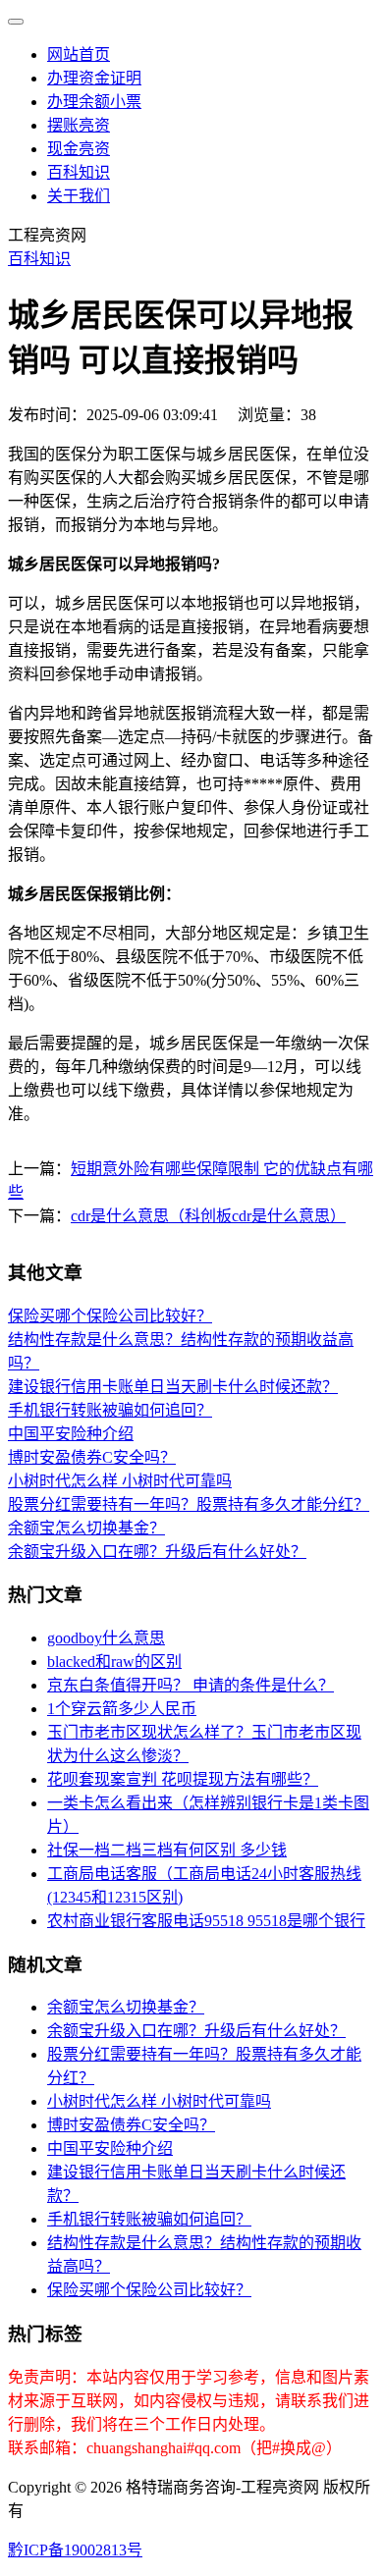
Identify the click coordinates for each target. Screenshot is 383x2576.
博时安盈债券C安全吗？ (92, 1457)
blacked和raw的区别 (114, 1662)
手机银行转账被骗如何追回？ (110, 1410)
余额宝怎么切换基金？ (86, 1528)
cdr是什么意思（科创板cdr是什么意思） (208, 1216)
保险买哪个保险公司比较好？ (110, 1316)
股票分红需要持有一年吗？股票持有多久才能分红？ (189, 1504)
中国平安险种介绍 (71, 1434)
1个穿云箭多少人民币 (122, 1709)
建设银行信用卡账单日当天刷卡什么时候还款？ (173, 1387)
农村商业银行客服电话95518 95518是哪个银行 (206, 1921)
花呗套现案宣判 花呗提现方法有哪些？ (183, 1779)
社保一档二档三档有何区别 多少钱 (167, 1850)
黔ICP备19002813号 (75, 2550)
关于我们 (79, 196)
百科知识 (79, 172)
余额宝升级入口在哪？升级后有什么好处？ (157, 1552)
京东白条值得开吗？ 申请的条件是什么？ (191, 1685)
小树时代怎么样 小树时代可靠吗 (120, 1481)
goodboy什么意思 (106, 1638)
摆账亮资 (79, 125)
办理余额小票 (94, 102)
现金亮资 (79, 149)
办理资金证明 (94, 78)
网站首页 (79, 54)
